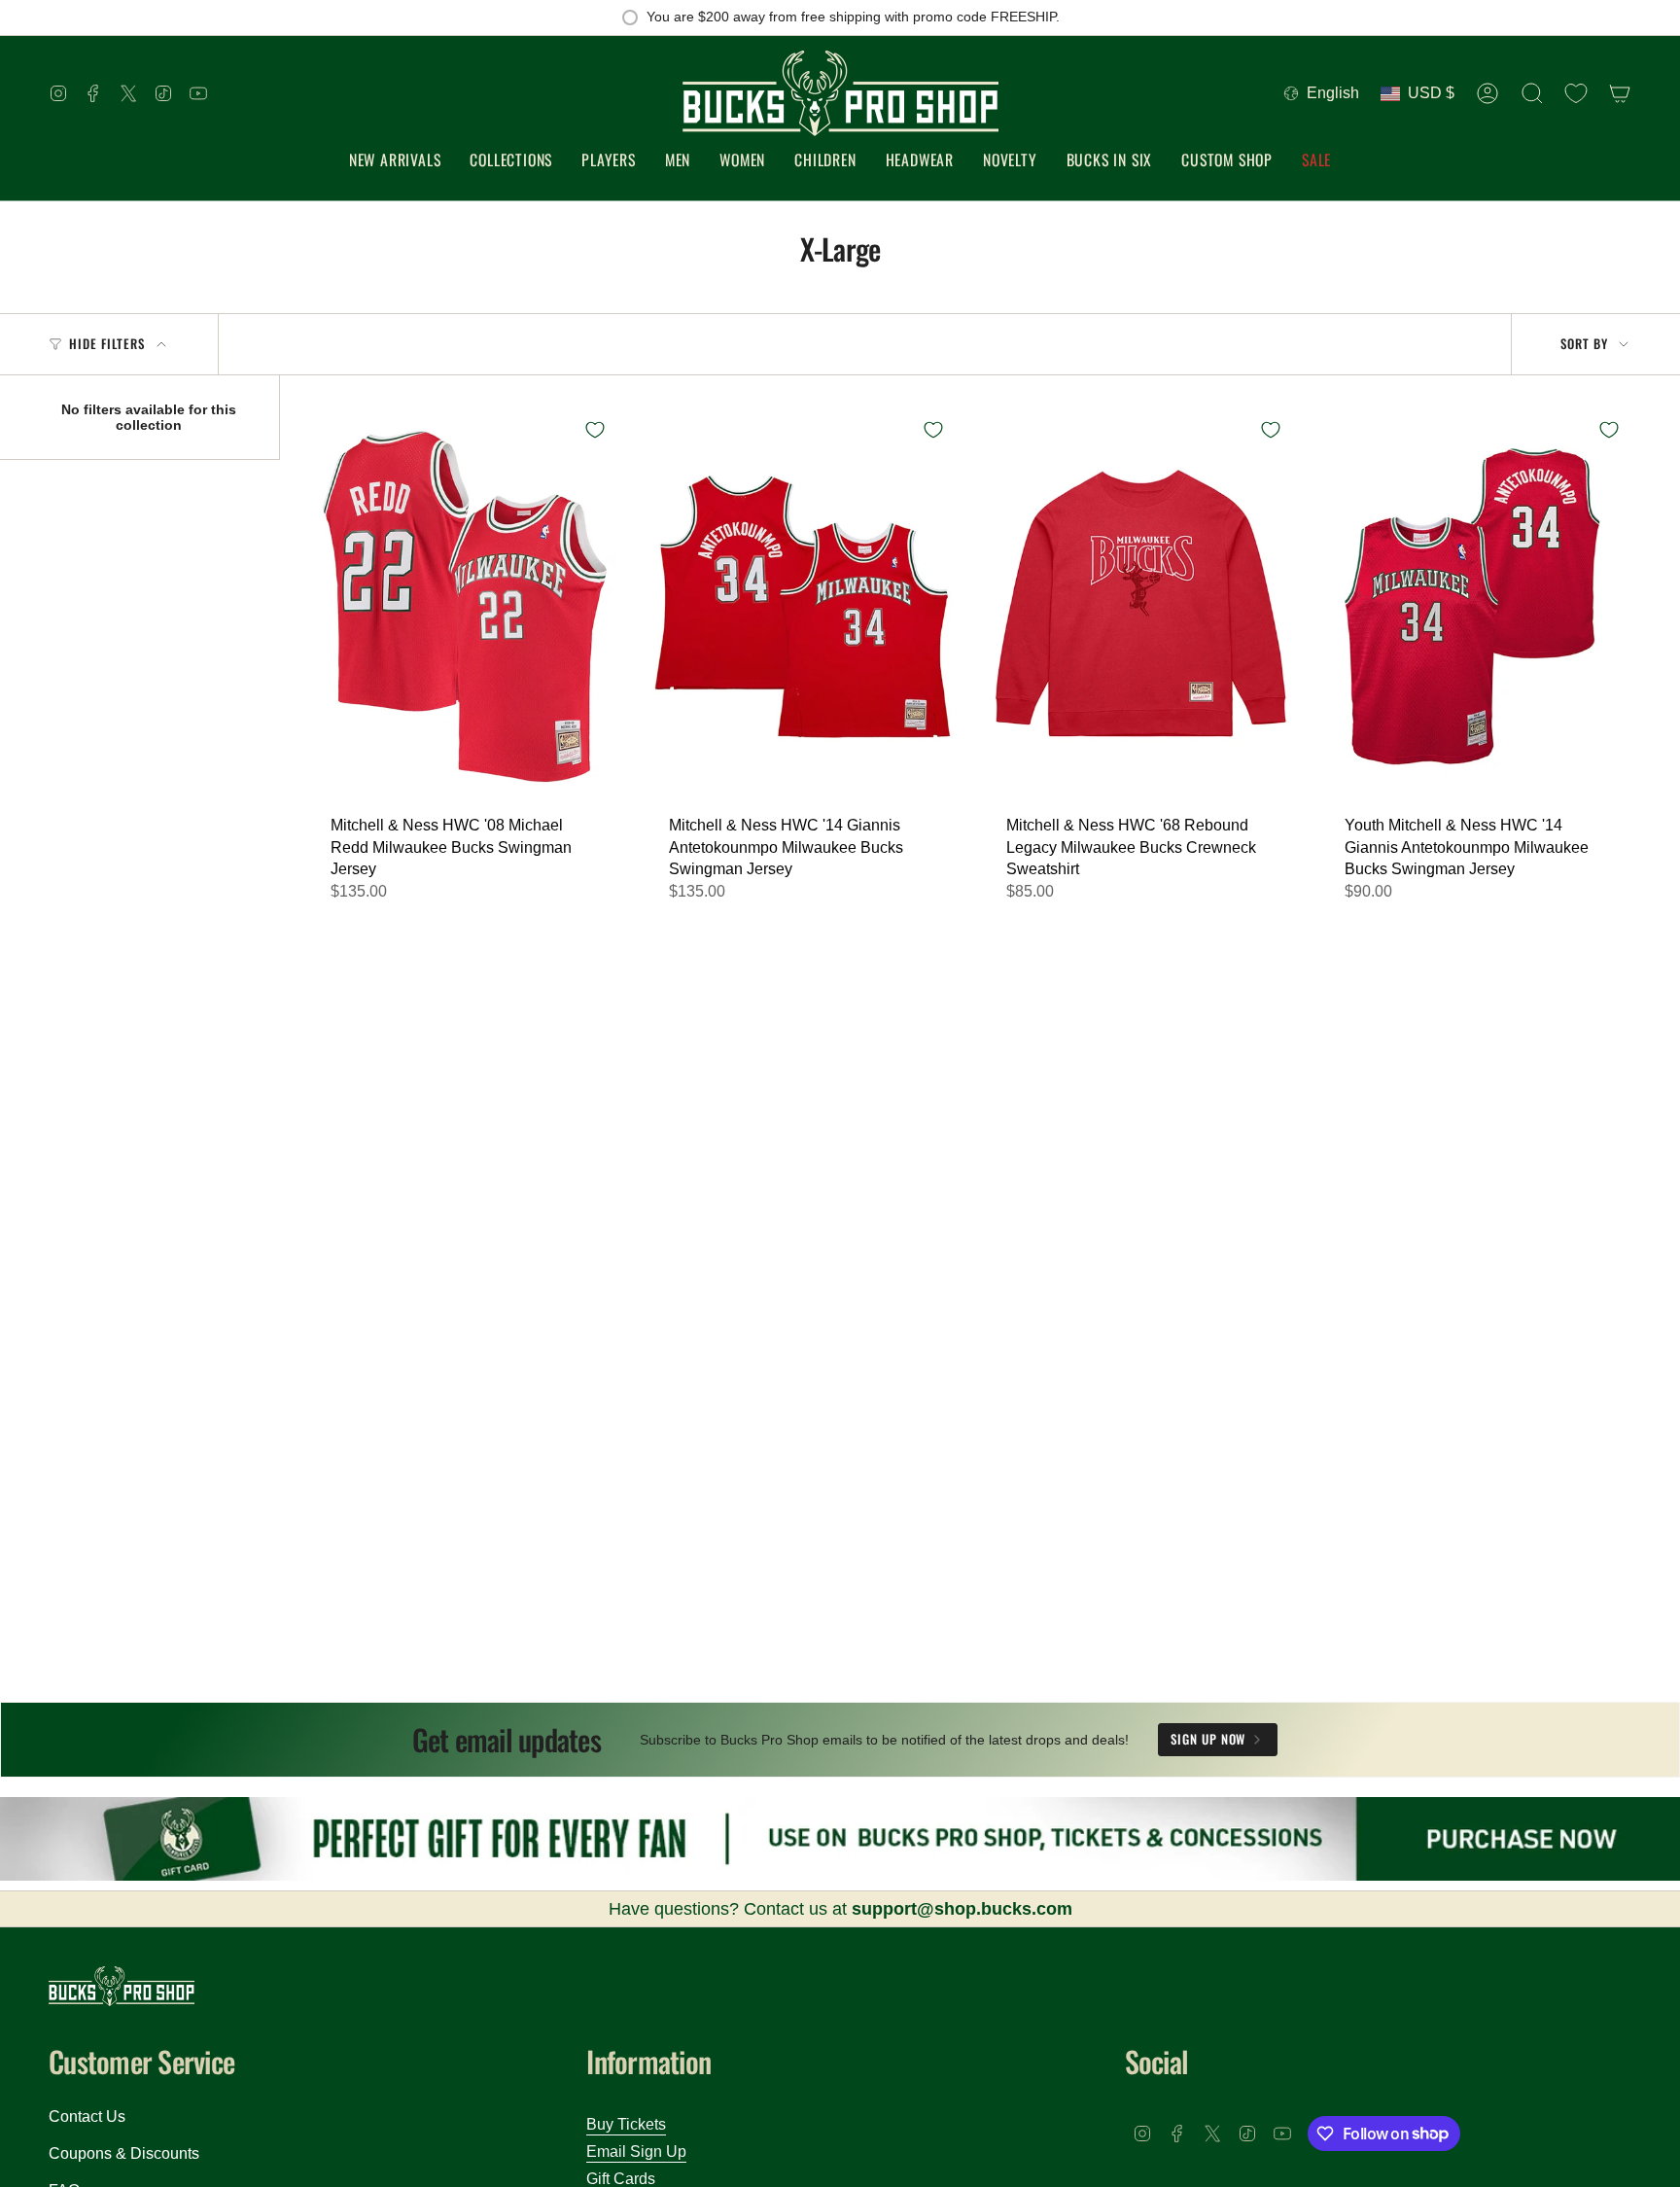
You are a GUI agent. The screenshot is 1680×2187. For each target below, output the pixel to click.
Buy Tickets (626, 2124)
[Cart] (1620, 93)
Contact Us (87, 2116)
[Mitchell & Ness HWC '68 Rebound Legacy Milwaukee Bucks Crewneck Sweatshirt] (1140, 606)
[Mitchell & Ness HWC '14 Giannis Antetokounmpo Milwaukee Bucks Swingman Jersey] (803, 606)
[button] (511, 161)
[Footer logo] (122, 1986)
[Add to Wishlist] (595, 430)
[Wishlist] (1576, 93)
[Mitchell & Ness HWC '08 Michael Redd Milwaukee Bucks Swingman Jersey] (465, 606)
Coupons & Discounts (124, 2153)
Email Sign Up (636, 2152)
